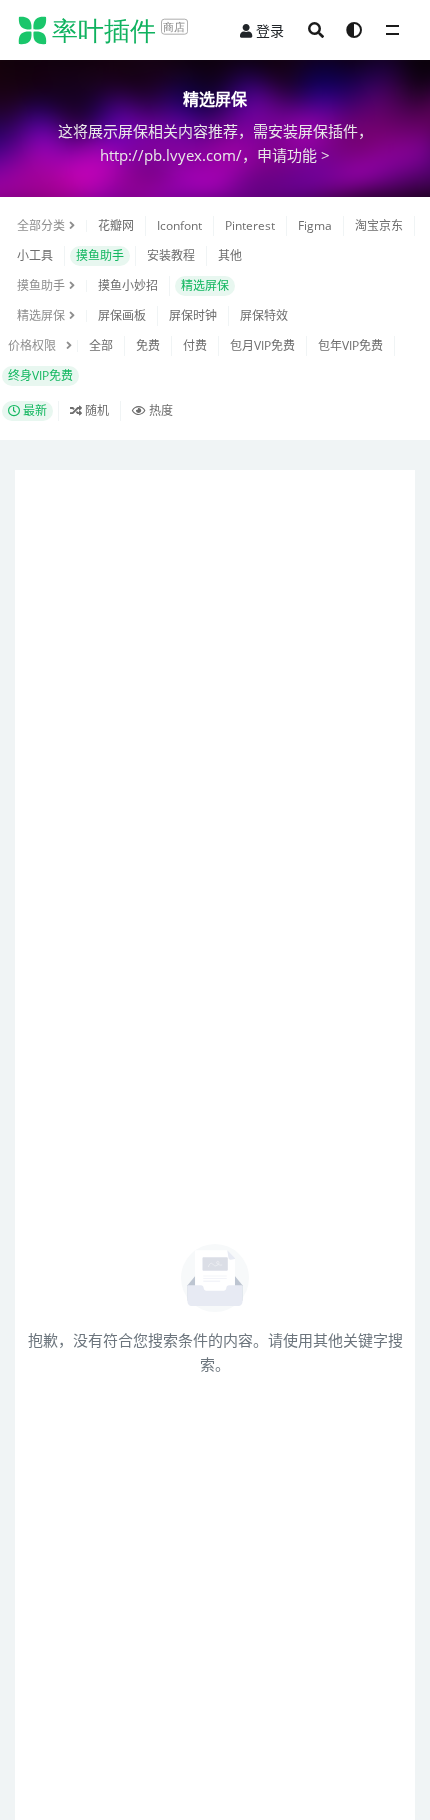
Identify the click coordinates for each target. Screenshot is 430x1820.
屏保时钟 (193, 315)
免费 (148, 345)
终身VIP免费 (40, 375)
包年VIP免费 (350, 345)
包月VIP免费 (262, 345)
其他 (230, 255)
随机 (95, 410)
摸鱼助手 (100, 255)
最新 (33, 410)
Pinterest (250, 225)
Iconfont (179, 225)
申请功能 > (293, 155)
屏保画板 (122, 315)
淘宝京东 (379, 225)
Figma (315, 225)
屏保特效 (264, 315)
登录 (270, 30)
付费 (195, 345)
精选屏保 (205, 285)
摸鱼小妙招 (128, 285)
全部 (101, 345)
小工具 (35, 255)
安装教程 (171, 255)
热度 (159, 410)
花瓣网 (116, 225)
